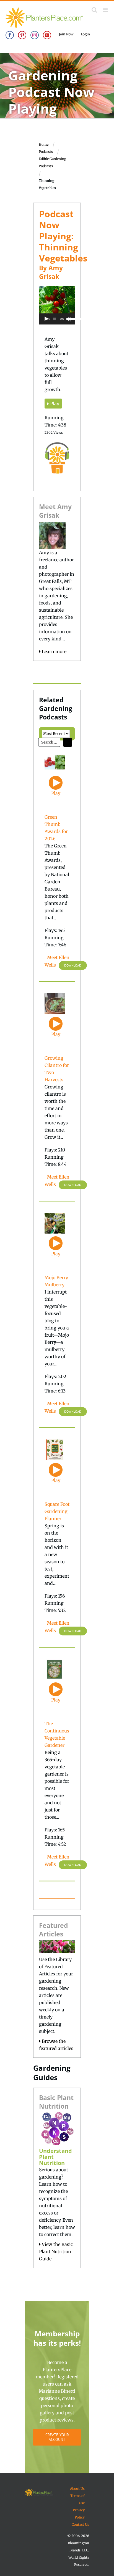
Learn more (54, 651)
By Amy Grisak (51, 272)
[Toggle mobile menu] (106, 10)
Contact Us (80, 2524)
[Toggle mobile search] (94, 10)
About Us (77, 2489)
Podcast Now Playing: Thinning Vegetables (63, 236)
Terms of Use (77, 2499)
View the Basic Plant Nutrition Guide (56, 2252)
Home (44, 144)
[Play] (46, 319)
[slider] (70, 318)
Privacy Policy (79, 2514)
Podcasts (46, 152)
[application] (57, 319)
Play (54, 404)
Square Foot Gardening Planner (57, 1511)
